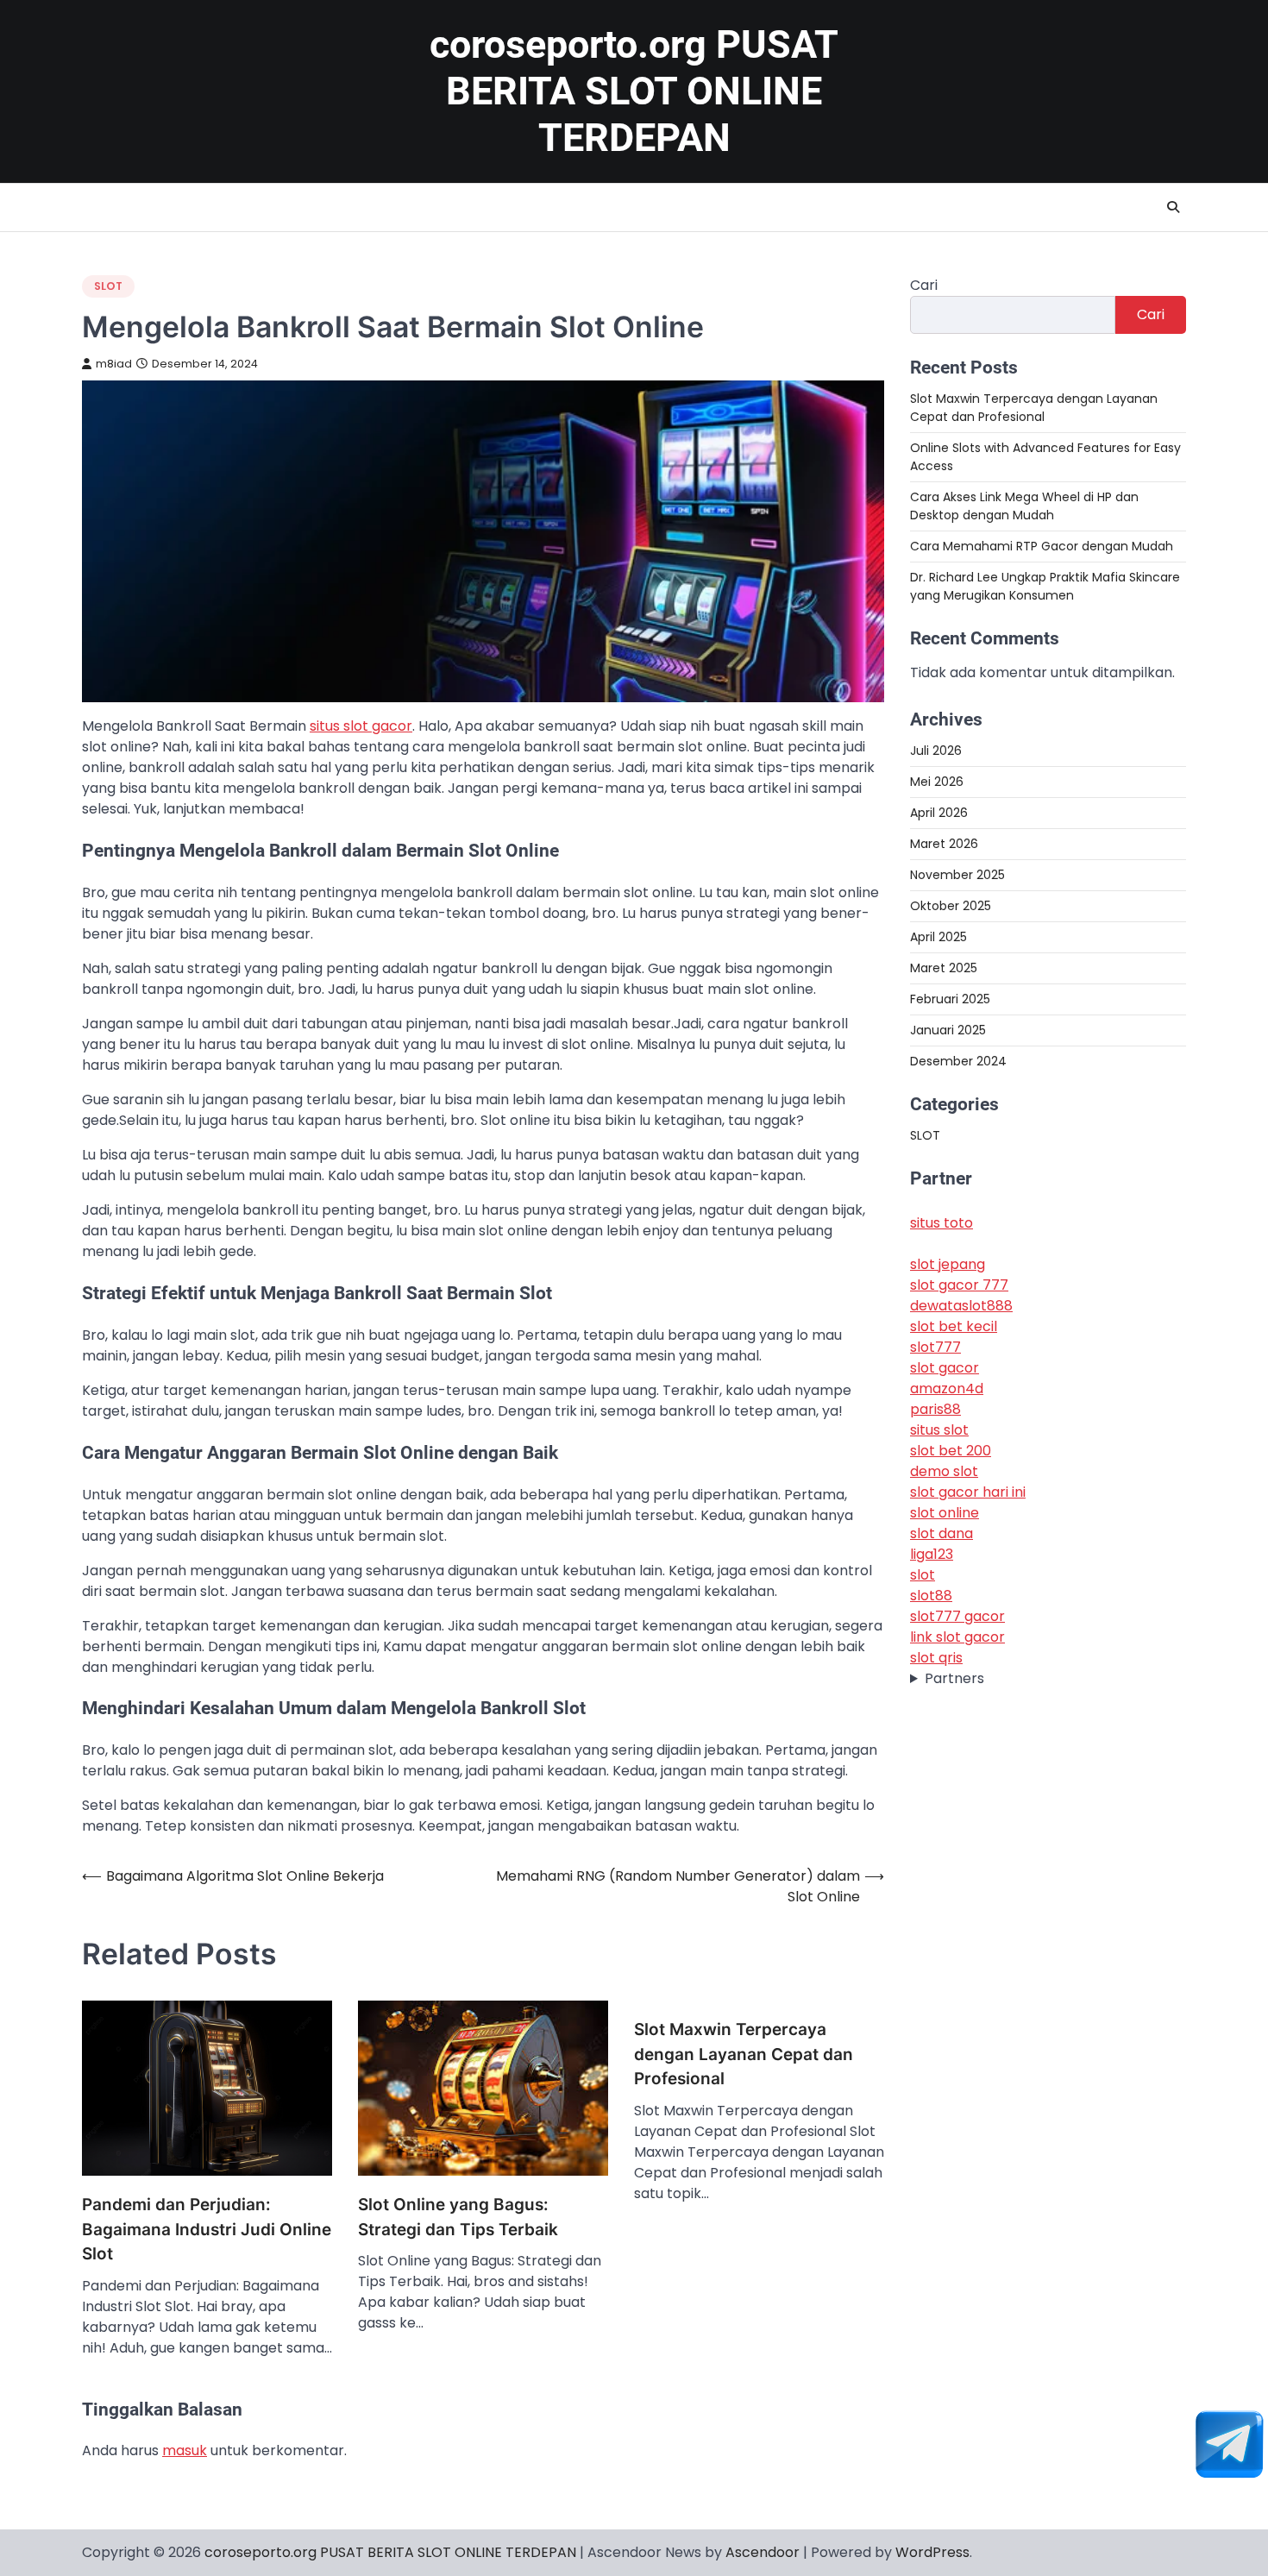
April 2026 (939, 813)
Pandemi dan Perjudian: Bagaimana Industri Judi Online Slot (207, 2229)
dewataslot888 (961, 1307)
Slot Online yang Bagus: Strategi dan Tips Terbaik (458, 2217)
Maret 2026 (944, 844)
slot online (945, 1514)
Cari (924, 285)
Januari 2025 (948, 1030)
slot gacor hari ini (968, 1493)
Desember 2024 (958, 1061)
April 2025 (938, 937)
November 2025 (957, 875)
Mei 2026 (937, 782)
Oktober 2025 (951, 906)
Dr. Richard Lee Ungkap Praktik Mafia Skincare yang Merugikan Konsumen (1045, 586)
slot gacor (945, 1369)
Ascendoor (763, 2552)
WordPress (932, 2552)
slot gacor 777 (959, 1286)
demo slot (944, 1472)
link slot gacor (957, 1638)
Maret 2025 (944, 968)
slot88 (931, 1596)
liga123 (932, 1555)
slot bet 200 (951, 1451)
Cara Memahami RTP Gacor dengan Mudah (1042, 546)
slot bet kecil (954, 1327)
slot (923, 1576)
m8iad (114, 364)
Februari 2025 (950, 999)
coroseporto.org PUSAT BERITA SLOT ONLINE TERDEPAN (634, 91)
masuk (185, 2450)
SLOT (108, 286)
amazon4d (947, 1389)
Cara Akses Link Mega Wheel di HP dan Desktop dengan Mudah (1024, 506)
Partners (954, 1679)
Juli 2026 (936, 751)
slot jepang (948, 1265)
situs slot (939, 1431)
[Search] (1173, 207)
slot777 (935, 1348)
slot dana (942, 1534)
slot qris (936, 1659)
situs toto (942, 1224)
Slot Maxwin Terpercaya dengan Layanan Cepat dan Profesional (744, 2054)
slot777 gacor (957, 1617)
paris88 (935, 1410)
